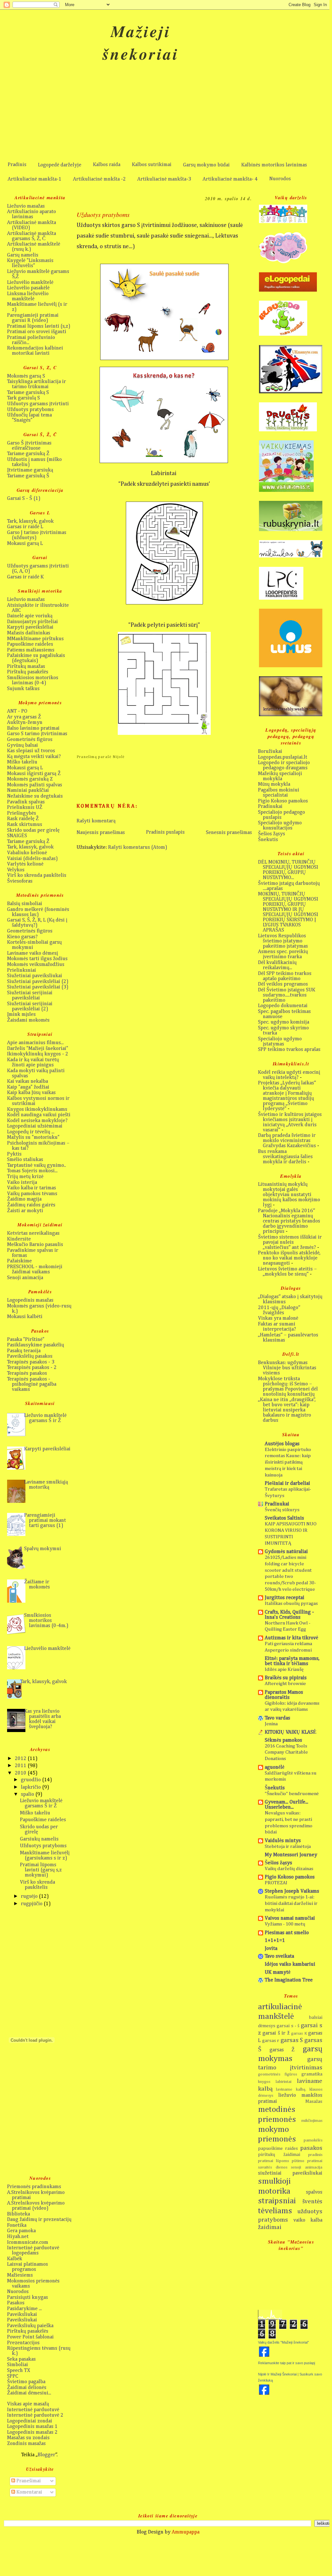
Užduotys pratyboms (30, 410)
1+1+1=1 (275, 1941)
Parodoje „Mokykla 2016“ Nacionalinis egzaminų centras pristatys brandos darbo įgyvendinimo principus (289, 1221)
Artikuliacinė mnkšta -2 (99, 179)
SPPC (13, 2376)
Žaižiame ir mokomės (37, 1585)
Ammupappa (186, 2532)
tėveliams (275, 2211)
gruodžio (32, 1780)
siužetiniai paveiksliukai (290, 2173)
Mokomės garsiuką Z (30, 779)
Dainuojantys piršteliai (32, 622)
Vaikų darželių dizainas (289, 1869)
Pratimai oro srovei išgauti (37, 332)
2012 (21, 1759)
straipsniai (277, 2201)
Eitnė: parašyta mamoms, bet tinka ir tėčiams (292, 1661)
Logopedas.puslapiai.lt (283, 757)
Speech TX (19, 2371)
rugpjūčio (32, 1904)
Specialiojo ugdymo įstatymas (280, 1042)
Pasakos (16, 2303)
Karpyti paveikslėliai (30, 627)
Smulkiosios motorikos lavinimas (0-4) (33, 680)
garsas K (299, 2033)
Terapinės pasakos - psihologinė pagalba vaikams (32, 1384)
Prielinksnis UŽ (25, 808)
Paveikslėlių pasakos (30, 1356)
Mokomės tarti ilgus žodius (37, 959)
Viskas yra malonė (278, 1318)
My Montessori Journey (291, 1855)
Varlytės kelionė (25, 864)
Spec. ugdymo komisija (284, 1022)
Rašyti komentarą (96, 821)
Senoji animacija (25, 1278)
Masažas (314, 2102)
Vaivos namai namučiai (290, 1918)
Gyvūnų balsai (23, 745)
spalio (28, 1794)
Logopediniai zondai (30, 2421)
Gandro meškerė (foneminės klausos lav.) (38, 912)
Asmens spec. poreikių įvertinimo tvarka (283, 954)
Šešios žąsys (272, 834)
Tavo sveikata (279, 1956)
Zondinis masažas (26, 2444)
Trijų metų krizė (25, 1177)
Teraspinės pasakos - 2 (32, 1368)
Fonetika (17, 2225)
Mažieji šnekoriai (141, 42)
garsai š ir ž (276, 2033)
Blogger (46, 2455)
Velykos (16, 870)
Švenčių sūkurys (282, 1510)
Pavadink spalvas (26, 802)
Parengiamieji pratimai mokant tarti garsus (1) (45, 1521)
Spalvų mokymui (43, 1549)
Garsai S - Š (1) (24, 499)
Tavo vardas (277, 1718)
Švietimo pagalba (26, 2382)
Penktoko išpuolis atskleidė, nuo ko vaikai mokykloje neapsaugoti (289, 1258)
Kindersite (19, 1239)
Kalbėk (15, 2259)
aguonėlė (275, 1767)
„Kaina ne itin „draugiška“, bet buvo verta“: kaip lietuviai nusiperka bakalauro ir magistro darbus (287, 1410)
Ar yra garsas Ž (24, 717)
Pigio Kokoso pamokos (283, 801)
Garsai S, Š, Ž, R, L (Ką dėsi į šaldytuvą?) (37, 923)
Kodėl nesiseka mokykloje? (37, 1121)
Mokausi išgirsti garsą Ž (34, 774)
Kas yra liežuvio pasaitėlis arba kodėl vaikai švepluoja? (42, 1719)
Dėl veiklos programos (283, 984)
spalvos (314, 2192)
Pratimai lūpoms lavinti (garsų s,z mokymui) (41, 1870)
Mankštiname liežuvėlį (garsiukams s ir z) (45, 1856)
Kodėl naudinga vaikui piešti (39, 1115)
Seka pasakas (21, 2359)
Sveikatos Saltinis (284, 1518)
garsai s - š (288, 2026)
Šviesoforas (20, 881)
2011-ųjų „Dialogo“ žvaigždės (279, 1310)
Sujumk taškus (23, 689)
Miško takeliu (22, 762)
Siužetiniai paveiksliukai (35, 976)
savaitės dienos (273, 2167)
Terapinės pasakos (27, 1373)
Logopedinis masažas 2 (32, 2432)
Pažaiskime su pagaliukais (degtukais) (36, 658)
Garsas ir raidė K (25, 577)
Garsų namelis (23, 255)
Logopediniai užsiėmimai (35, 1126)
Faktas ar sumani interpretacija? (277, 1327)
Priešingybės (22, 813)
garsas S (292, 2040)
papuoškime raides (278, 2149)
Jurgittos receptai (285, 1598)
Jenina (271, 1724)
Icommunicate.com (28, 2243)
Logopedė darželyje (60, 165)
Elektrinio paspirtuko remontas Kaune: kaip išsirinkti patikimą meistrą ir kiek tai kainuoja (288, 1462)
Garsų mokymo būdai (206, 165)
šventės (312, 2201)
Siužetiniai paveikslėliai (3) (38, 987)
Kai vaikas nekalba (28, 1082)
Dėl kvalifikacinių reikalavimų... (277, 965)
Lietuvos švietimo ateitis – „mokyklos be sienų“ (287, 1272)
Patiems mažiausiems (31, 650)
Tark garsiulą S (23, 398)
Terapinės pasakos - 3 (31, 1362)
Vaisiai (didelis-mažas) (32, 859)
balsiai (316, 2018)
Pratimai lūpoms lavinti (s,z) (39, 326)
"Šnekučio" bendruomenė (292, 1794)
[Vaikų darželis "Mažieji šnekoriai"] (264, 2356)
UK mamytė (278, 1972)
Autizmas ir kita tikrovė (291, 1638)
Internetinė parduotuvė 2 (35, 2415)
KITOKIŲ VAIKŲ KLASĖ (291, 1732)
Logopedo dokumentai (283, 1006)
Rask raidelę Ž (23, 819)
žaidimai (270, 2227)
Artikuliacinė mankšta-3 (164, 179)
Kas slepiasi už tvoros (31, 751)
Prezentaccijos (23, 2343)
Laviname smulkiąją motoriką (46, 1485)
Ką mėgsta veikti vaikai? (34, 757)
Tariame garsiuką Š (28, 476)
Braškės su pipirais (286, 1678)
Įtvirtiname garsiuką (30, 470)
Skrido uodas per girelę (33, 830)
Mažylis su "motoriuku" (33, 1138)
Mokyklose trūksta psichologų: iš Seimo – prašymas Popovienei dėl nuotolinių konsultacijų (288, 1387)
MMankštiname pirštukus (35, 639)
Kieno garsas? (22, 937)
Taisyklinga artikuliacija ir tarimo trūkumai (37, 384)
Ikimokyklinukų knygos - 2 (38, 1054)
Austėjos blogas (282, 1444)
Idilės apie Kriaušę (284, 1669)
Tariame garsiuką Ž (28, 454)
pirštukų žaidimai (279, 2155)
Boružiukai (270, 752)
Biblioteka (18, 2214)
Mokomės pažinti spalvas (35, 785)
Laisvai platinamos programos (28, 2267)
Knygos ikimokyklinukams (37, 1110)
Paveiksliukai (22, 2315)
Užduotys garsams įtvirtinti (38, 404)
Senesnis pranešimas (229, 833)
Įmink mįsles (21, 1015)
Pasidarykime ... (24, 2309)
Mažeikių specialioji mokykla (280, 776)
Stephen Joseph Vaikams (292, 1891)
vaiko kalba (308, 2220)
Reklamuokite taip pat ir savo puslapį (286, 2363)
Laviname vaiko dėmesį (32, 953)
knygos (264, 2082)
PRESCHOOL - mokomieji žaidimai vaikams (35, 1269)
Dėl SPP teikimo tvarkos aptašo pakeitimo (285, 976)
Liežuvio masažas (26, 206)
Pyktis (14, 1154)
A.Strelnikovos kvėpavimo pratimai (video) (36, 2206)
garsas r (271, 2041)
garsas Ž (282, 2050)
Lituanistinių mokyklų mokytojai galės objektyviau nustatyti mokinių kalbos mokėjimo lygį (289, 1195)
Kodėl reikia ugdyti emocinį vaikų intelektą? (289, 1075)
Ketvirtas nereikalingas (33, 1233)
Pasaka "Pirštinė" (26, 1340)
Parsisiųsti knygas (28, 2298)
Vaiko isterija (22, 1183)
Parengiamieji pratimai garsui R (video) (33, 318)
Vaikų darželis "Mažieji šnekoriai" (283, 2342)
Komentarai (29, 2492)
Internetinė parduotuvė (33, 2410)
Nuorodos (280, 179)
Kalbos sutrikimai (152, 165)
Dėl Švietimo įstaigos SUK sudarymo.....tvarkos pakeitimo (287, 995)
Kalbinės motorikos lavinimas (274, 165)
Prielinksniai (22, 970)
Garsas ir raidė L (25, 527)
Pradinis (17, 165)
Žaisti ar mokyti (25, 1211)
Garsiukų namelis (39, 1839)
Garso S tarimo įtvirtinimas (37, 734)
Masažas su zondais (28, 2438)
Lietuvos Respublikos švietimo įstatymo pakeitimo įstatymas (283, 941)
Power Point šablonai (30, 2337)
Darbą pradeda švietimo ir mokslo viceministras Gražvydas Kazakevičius (287, 1141)
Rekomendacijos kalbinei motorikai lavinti (35, 351)
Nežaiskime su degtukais (35, 796)
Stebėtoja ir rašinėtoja (288, 1846)
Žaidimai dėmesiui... (29, 2393)
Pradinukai (270, 807)
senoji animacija (307, 2167)
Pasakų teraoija (24, 1351)
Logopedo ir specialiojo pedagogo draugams (284, 765)
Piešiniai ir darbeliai (287, 1484)
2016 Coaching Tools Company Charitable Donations (286, 1752)
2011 (21, 1766)
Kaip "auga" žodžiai (28, 1087)
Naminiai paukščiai (28, 791)
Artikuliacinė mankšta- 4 (230, 179)
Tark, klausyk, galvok (30, 521)
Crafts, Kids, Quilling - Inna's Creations (289, 1615)
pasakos (311, 2148)
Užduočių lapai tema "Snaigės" (29, 418)
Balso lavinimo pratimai (33, 728)
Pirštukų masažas (26, 667)
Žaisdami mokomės (28, 1020)
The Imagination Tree (289, 1980)
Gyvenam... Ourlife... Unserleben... (286, 1805)
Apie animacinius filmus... (35, 1043)
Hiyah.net (18, 2237)
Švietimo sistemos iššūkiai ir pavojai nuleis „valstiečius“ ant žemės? (290, 1242)
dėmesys (267, 2026)
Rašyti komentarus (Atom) (138, 848)
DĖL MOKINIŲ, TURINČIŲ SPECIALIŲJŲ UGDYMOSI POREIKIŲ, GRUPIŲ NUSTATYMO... (288, 870)
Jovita (271, 1949)
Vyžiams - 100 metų (285, 1924)
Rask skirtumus (25, 825)
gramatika (312, 2074)
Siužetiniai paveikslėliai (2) (38, 982)
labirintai (284, 2082)
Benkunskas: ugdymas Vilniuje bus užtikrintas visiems (287, 1368)
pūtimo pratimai (307, 2161)
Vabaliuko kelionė (27, 853)
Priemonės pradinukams (34, 2187)
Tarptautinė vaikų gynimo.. (37, 1166)
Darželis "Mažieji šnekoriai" (38, 1049)
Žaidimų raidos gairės (31, 1205)
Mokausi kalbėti (25, 1317)
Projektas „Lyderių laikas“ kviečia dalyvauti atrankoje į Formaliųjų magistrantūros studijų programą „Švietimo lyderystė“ (287, 1096)
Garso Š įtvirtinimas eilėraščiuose (29, 446)
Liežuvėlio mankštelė (30, 283)
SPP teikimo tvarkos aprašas (289, 1050)
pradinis (315, 2155)
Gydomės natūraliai (286, 1552)
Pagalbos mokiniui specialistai (279, 793)
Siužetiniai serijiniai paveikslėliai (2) (30, 1007)
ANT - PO (17, 711)
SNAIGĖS (17, 836)
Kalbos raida (107, 165)
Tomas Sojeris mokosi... (32, 1171)
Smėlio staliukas (25, 1160)
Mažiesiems (20, 2275)
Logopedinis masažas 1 (32, 2427)
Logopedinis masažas (30, 1300)
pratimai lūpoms (273, 2161)
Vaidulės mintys (283, 1841)
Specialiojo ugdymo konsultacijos (280, 826)
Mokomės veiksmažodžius (36, 965)
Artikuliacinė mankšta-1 (35, 179)
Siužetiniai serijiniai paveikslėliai (30, 996)
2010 (21, 1773)
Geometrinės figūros (30, 740)
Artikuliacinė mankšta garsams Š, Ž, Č (32, 236)
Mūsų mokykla (274, 784)
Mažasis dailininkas (29, 633)
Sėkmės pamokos (283, 1740)
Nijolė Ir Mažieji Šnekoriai (277, 2374)
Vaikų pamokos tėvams (32, 1194)
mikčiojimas (312, 2121)
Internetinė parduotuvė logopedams (33, 2251)
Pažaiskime (19, 1261)
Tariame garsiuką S (28, 393)
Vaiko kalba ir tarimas (32, 1188)
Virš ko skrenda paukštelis (37, 876)
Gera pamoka (21, 2231)
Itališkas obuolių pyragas (291, 1603)
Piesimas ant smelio (287, 1933)
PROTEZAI (276, 1883)
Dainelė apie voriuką (30, 616)
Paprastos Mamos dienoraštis (284, 1695)
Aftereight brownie (285, 1684)
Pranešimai (28, 2481)
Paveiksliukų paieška (30, 2326)
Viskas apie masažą (28, 2404)
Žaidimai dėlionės (27, 2388)
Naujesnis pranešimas (101, 833)
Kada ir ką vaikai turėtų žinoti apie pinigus (33, 1063)
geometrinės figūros (277, 2074)
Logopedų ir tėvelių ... (31, 1132)
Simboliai (18, 2365)
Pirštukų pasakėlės (28, 672)
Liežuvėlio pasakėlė (28, 288)
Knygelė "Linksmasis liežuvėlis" (30, 263)
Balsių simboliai (25, 904)
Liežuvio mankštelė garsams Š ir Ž (45, 1418)
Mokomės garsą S (26, 376)
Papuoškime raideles (30, 644)
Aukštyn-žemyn (25, 723)
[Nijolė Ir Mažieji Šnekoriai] (264, 2394)
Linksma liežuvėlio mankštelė (28, 296)
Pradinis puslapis (165, 832)
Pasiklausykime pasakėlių (36, 1345)
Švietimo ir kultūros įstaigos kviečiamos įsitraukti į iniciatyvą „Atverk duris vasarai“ (290, 1122)
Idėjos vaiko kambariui (290, 1964)
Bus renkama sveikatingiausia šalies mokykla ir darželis (285, 1157)
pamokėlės (313, 2140)
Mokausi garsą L (25, 544)
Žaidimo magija (24, 1199)
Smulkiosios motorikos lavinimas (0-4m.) (46, 1621)
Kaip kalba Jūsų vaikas (31, 1093)
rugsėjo (30, 1897)
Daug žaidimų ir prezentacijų (39, 2220)
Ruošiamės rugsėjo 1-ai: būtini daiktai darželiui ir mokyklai (291, 1903)
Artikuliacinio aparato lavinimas (32, 214)
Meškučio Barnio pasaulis (35, 1245)
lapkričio (32, 1787)
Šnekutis (268, 840)
